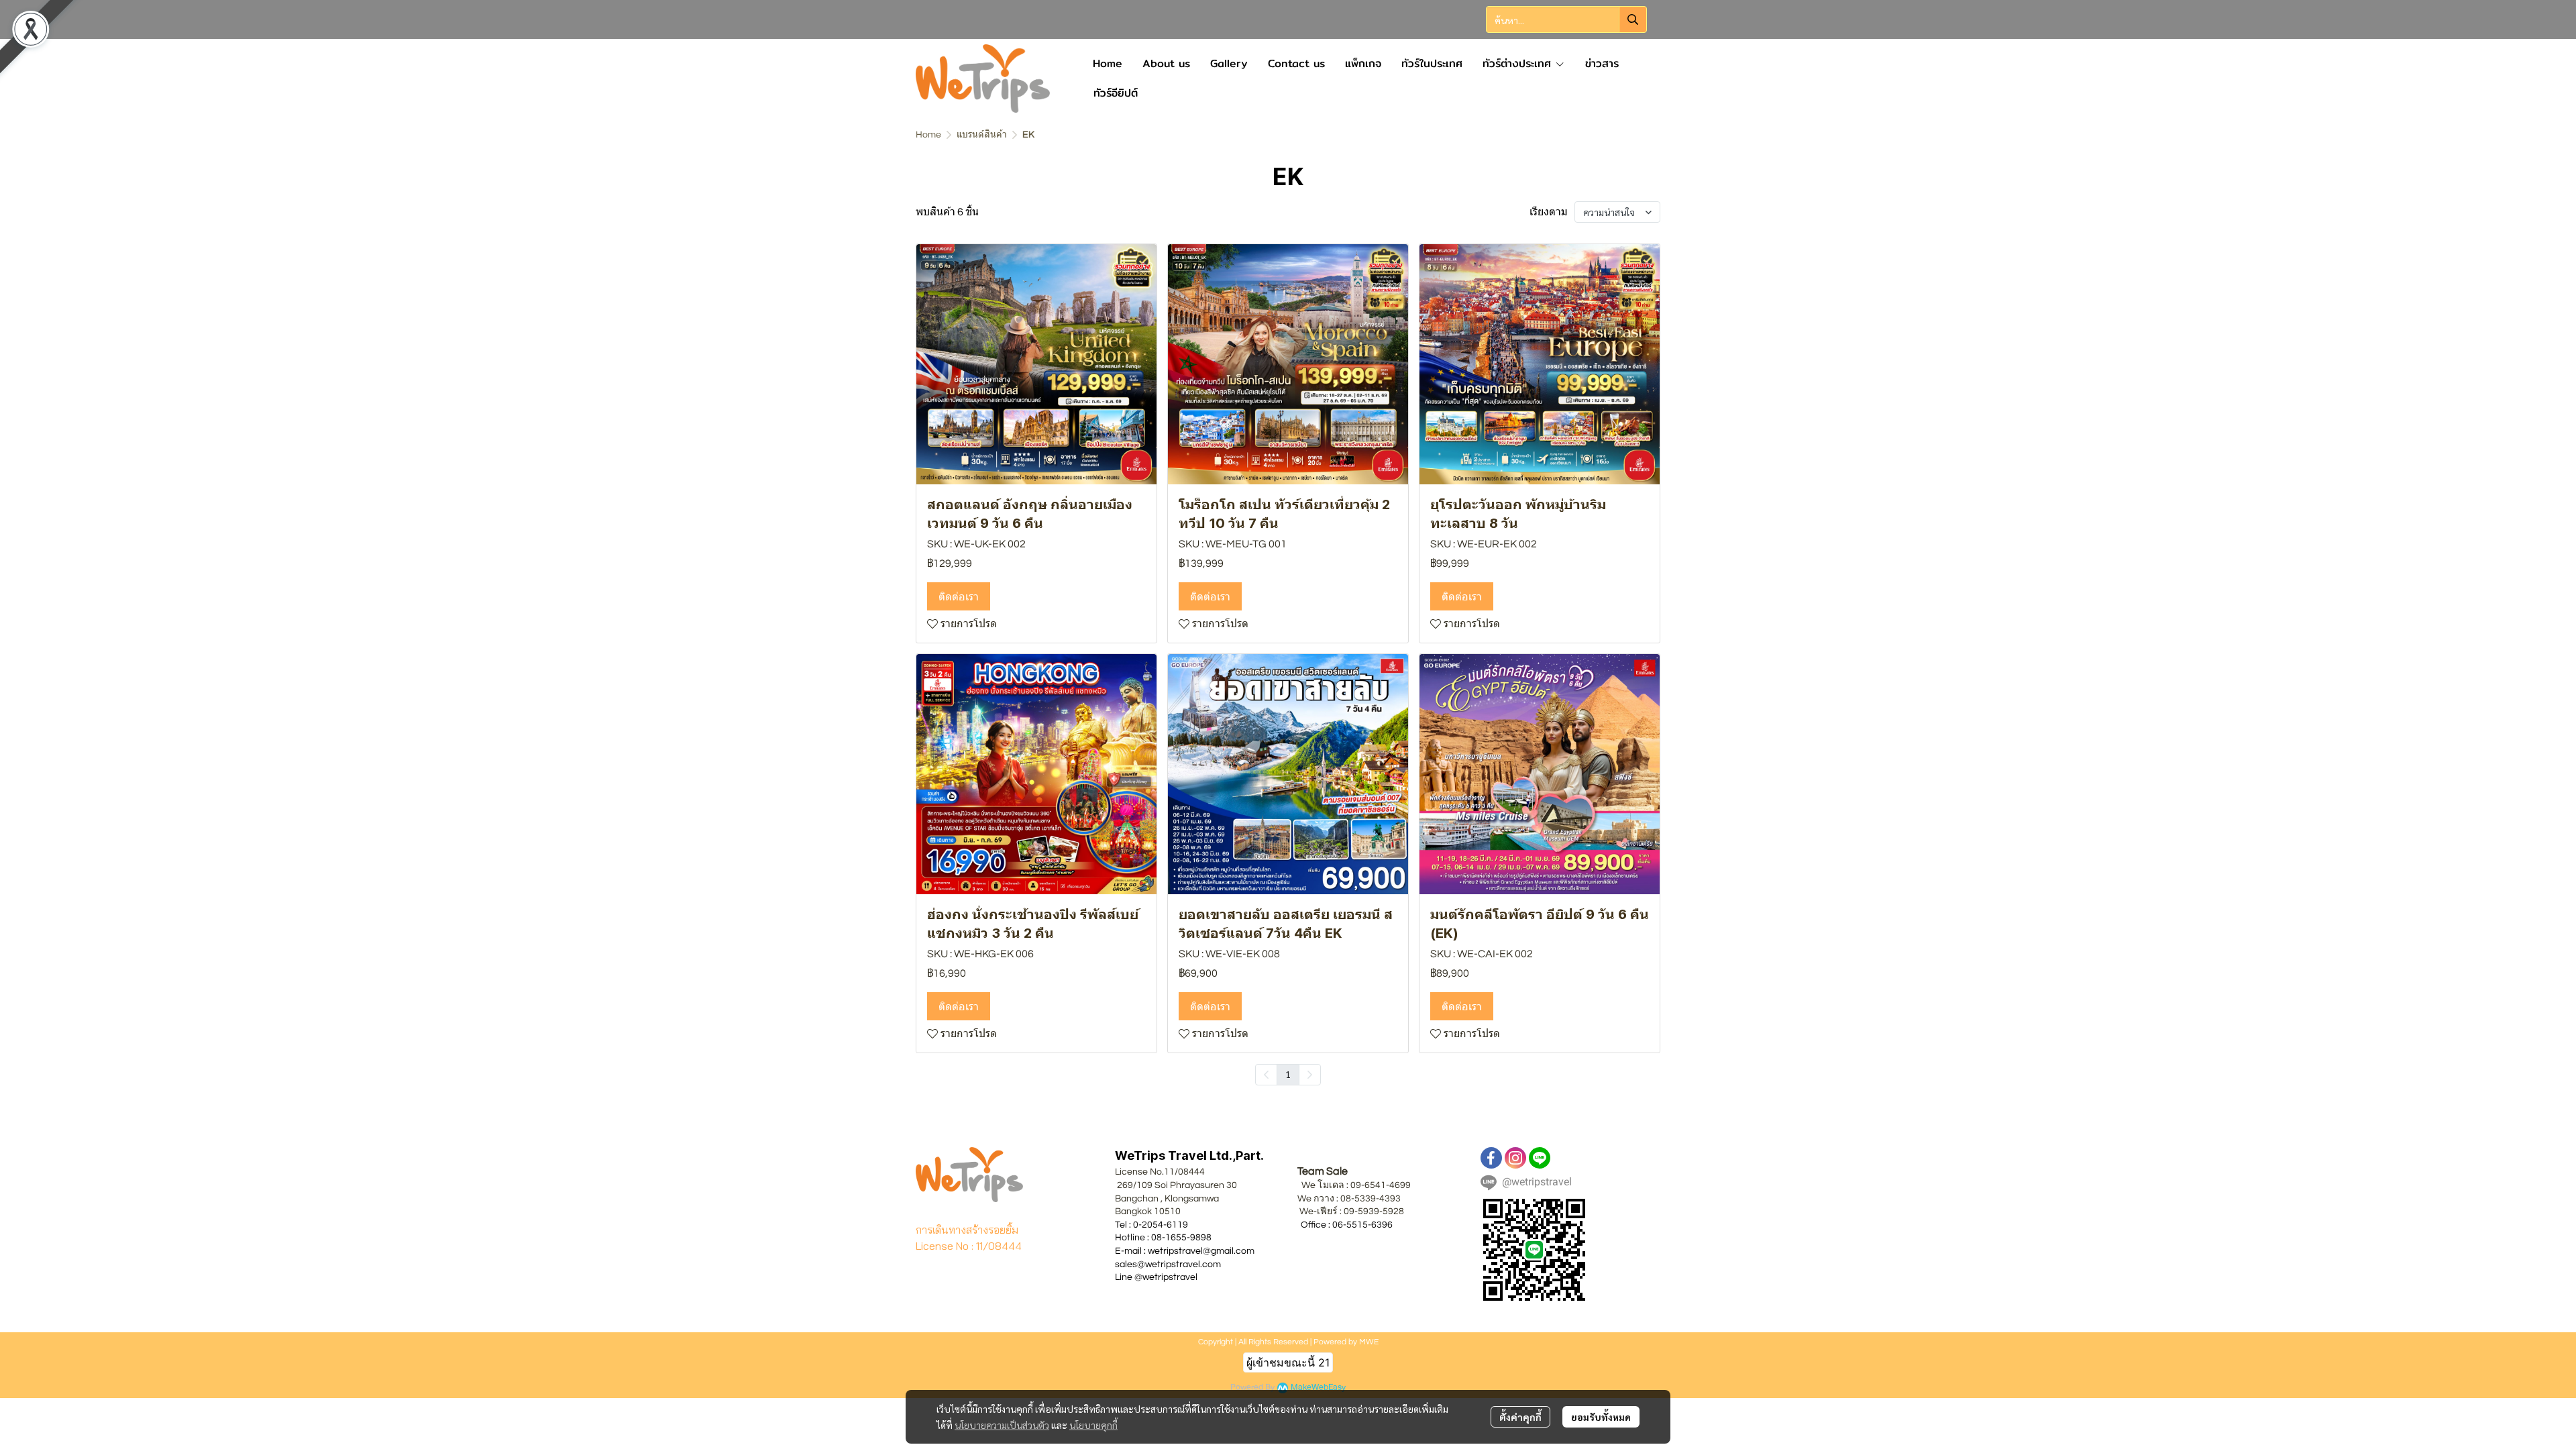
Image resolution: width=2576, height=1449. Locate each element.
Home (928, 135)
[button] (1566, 19)
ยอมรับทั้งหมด (1601, 1417)
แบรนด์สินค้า (982, 135)
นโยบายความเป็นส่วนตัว (1002, 1425)
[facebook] (1491, 1158)
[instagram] (1515, 1158)
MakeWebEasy (1318, 1388)
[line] (1540, 1158)
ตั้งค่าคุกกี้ (1520, 1417)
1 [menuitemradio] (1288, 1074)
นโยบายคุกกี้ (1093, 1425)
